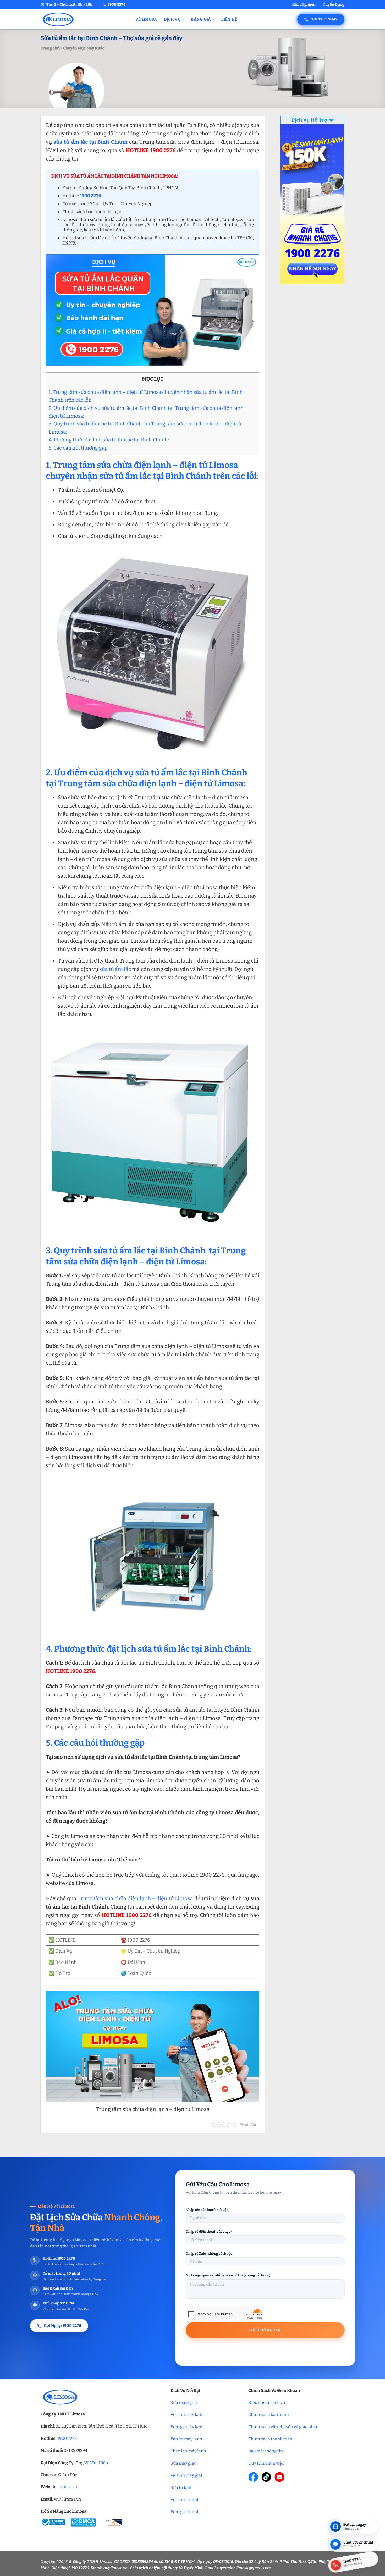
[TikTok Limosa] (266, 2477)
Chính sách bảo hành (269, 2415)
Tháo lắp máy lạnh (188, 2451)
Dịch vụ (172, 19)
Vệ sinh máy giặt (186, 2475)
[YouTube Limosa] (279, 2477)
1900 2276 (67, 2438)
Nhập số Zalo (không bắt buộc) (210, 2254)
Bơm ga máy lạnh (187, 2427)
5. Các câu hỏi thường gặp (78, 448)
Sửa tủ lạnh (182, 2488)
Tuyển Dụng (334, 5)
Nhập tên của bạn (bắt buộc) (208, 2210)
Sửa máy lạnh (184, 2403)
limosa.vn (68, 2487)
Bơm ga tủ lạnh (185, 2512)
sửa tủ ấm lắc (115, 969)
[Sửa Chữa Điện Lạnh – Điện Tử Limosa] (84, 19)
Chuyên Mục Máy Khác (84, 48)
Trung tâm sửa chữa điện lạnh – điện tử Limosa (135, 1898)
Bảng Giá (201, 19)
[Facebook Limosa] (253, 2477)
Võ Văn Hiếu (96, 2463)
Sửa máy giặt (183, 2463)
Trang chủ (50, 48)
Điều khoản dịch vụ (267, 2403)
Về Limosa (146, 19)
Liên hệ (229, 19)
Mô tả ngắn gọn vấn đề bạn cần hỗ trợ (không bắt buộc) (228, 2275)
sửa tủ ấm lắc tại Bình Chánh (90, 142)
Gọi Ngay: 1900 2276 (62, 2326)
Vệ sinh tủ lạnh (185, 2500)
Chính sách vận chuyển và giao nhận (283, 2427)
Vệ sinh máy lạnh (187, 2415)
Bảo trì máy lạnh (186, 2439)
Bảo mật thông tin (266, 2451)
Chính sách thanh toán (270, 2439)
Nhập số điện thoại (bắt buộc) (209, 2232)
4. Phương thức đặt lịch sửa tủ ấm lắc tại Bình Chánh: (109, 440)
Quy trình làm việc (266, 2463)
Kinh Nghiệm (304, 5)
